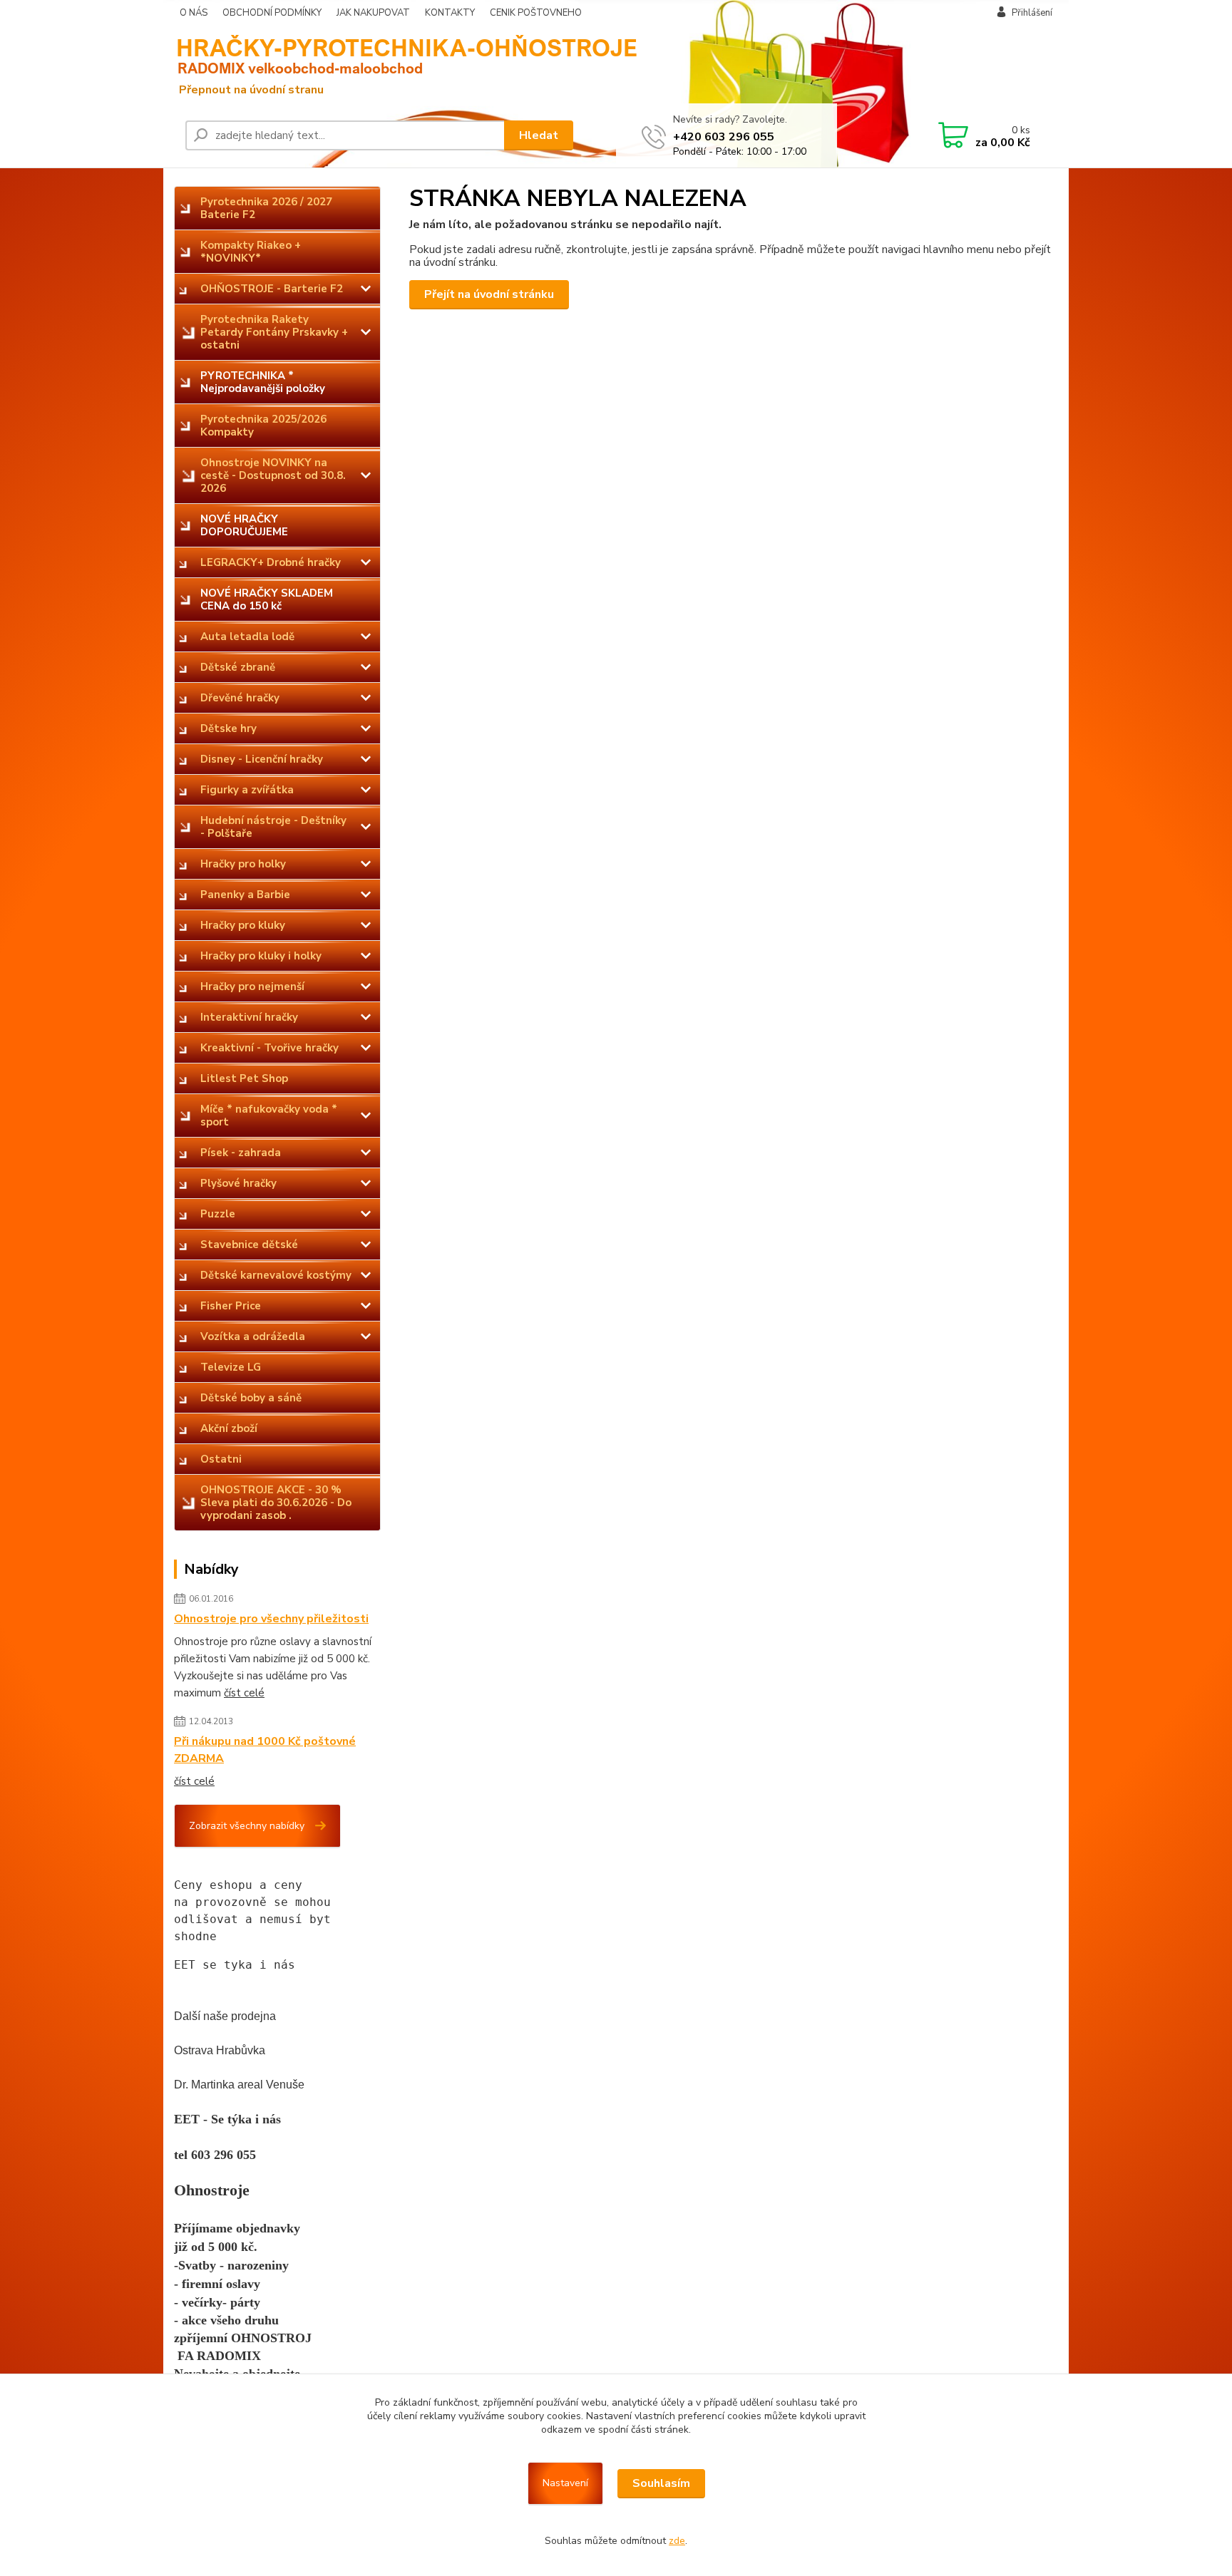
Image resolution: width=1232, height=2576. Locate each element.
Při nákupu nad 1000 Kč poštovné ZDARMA (265, 1750)
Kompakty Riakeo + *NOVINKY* (251, 252)
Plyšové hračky (238, 1183)
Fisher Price (231, 1306)
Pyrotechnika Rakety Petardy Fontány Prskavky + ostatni (274, 332)
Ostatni (221, 1459)
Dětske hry (229, 728)
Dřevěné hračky (240, 698)
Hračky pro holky (243, 864)
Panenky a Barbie (245, 895)
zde (677, 2541)
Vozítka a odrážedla (253, 1336)
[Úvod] (284, 65)
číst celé (244, 1693)
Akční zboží (229, 1428)
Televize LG (231, 1367)
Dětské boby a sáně (251, 1398)
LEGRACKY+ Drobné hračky (271, 562)
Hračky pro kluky (243, 925)
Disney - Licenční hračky (262, 759)
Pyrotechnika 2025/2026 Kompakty (263, 426)
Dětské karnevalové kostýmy (276, 1275)
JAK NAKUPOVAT (373, 13)
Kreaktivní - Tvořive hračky (269, 1048)
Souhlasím (661, 2483)
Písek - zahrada (241, 1153)
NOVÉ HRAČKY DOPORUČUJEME (244, 525)
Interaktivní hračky (249, 1017)
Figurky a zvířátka (247, 790)
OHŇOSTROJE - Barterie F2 (272, 289)
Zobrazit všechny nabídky (247, 1826)
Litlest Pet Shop (244, 1078)
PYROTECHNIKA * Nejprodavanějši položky (263, 382)
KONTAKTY (450, 13)
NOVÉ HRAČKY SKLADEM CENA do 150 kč (267, 599)
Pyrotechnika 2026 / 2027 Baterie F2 (266, 208)
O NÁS (194, 13)
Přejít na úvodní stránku (489, 294)
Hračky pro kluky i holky (261, 956)
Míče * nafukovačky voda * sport (269, 1116)
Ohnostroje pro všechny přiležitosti (271, 1619)
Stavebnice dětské (249, 1245)
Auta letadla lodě (247, 637)
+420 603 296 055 (724, 137)
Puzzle (218, 1214)
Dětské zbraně (238, 667)
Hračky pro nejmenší (252, 986)
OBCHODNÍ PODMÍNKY (272, 13)
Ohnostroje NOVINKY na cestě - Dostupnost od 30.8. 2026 (273, 475)
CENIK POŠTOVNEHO (536, 13)
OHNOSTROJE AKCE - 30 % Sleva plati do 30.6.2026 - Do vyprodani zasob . (276, 1503)
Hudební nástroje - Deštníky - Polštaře (273, 827)
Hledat (539, 135)
